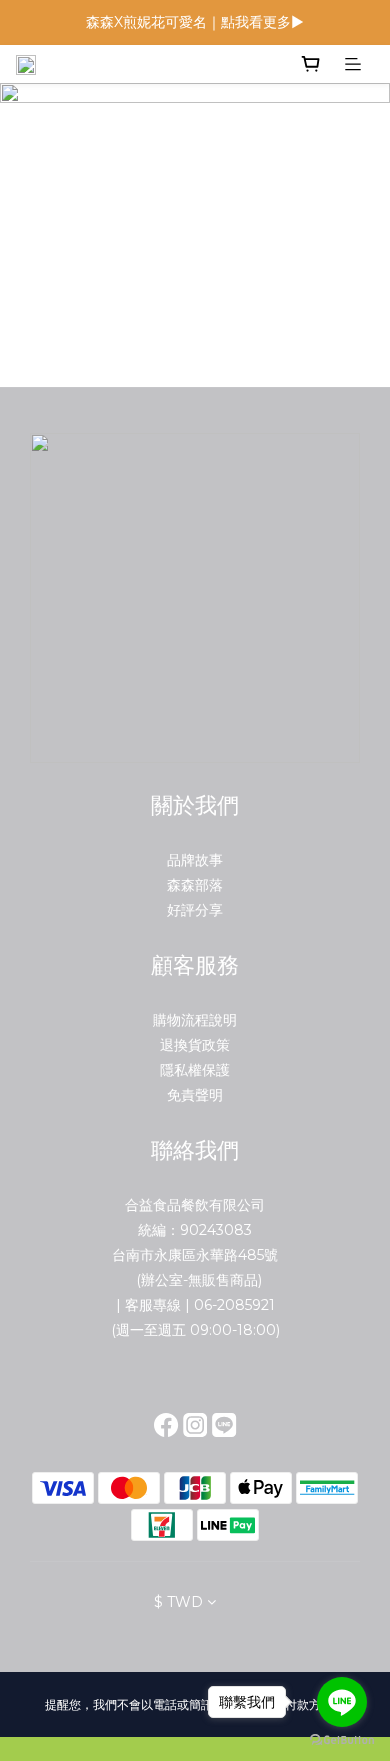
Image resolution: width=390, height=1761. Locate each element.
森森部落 (195, 885)
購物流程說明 (195, 1020)
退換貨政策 (195, 1045)
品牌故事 (195, 860)
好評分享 (195, 910)
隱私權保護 (195, 1070)
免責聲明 (195, 1095)
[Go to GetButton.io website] (342, 1740)
